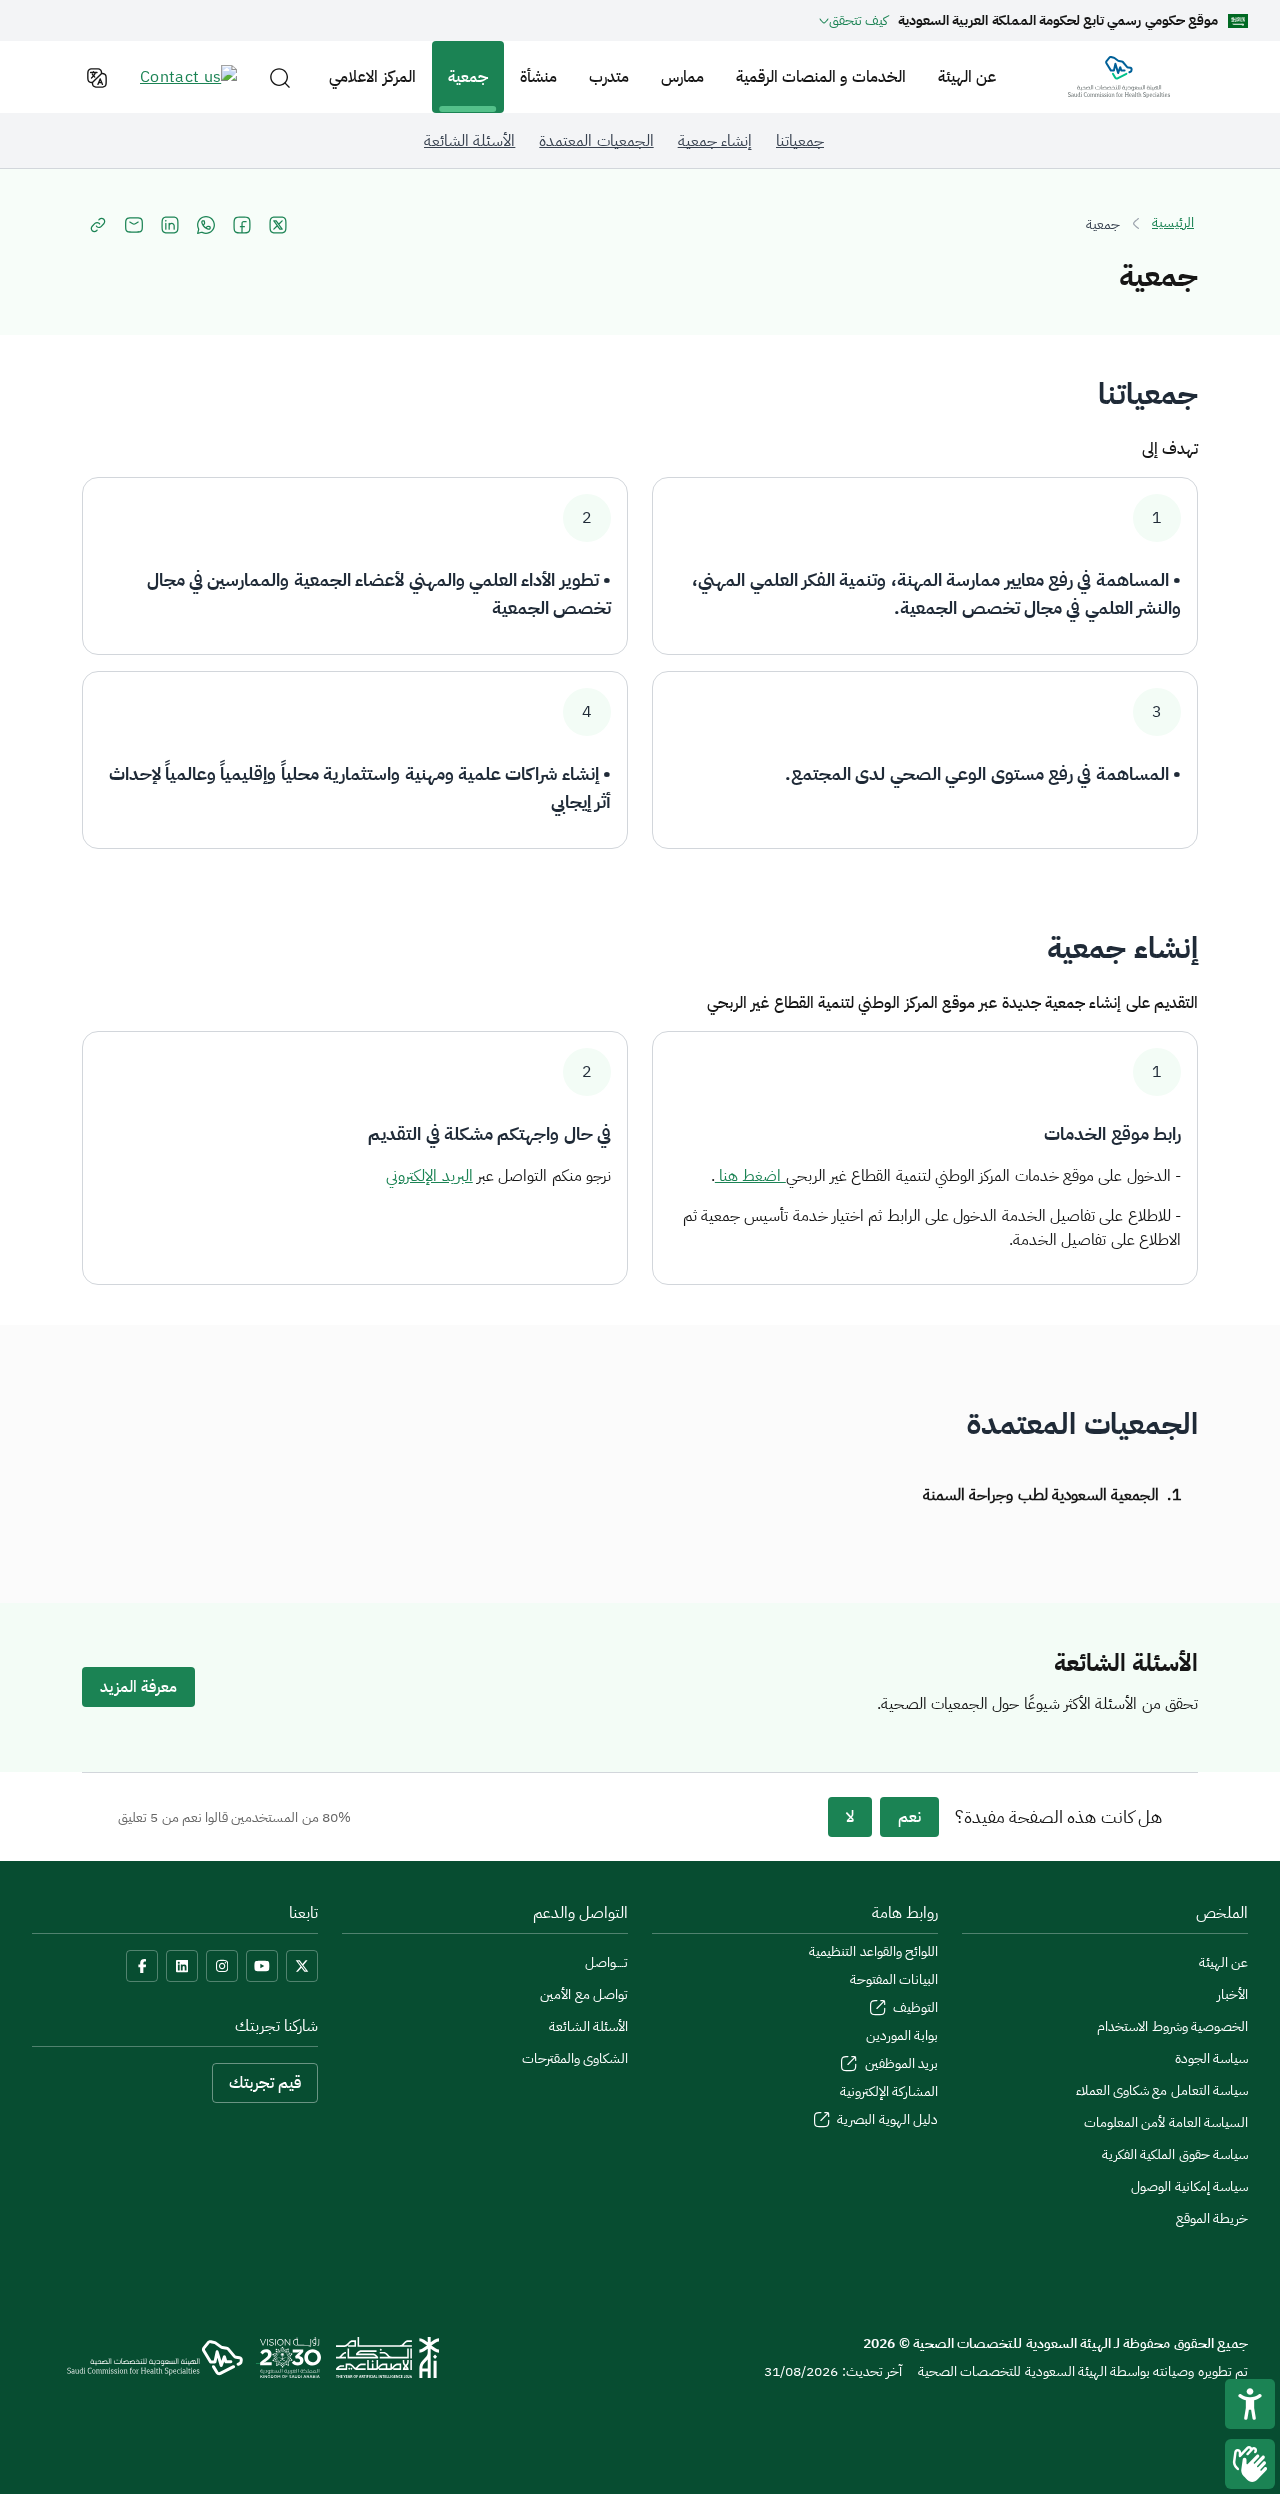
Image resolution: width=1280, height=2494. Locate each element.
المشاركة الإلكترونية (889, 2091)
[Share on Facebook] (242, 225)
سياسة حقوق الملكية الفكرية (1175, 2154)
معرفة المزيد (138, 1687)
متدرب (609, 77)
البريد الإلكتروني (429, 1176)
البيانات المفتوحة (894, 1979)
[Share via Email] (134, 225)
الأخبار (1232, 1994)
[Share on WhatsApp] (206, 225)
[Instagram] (222, 1966)
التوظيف (914, 2007)
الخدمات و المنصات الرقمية (821, 77)
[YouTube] (262, 1966)
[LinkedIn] (182, 1966)
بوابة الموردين (902, 2035)
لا (850, 1817)
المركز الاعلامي (372, 77)
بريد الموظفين (899, 2063)
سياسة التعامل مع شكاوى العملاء (1162, 2090)
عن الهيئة (967, 77)
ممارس (682, 77)
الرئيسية (1173, 223)
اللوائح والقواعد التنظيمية (873, 1951)
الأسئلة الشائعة (588, 2026)
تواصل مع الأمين (584, 1994)
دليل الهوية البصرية (886, 2119)
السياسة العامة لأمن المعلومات (1166, 2122)
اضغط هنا (750, 1176)
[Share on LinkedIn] (170, 225)
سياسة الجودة (1211, 2058)
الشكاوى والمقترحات (575, 2058)
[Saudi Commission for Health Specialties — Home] (1119, 77)
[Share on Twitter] (278, 225)
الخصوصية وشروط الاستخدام (1172, 2026)
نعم (909, 1817)
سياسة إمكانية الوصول (1189, 2186)
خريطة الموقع (1212, 2218)
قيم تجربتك (265, 2083)
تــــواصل (606, 1962)
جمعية (468, 77)
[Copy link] (98, 225)
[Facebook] (142, 1966)
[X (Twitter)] (302, 1966)
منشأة (538, 77)
